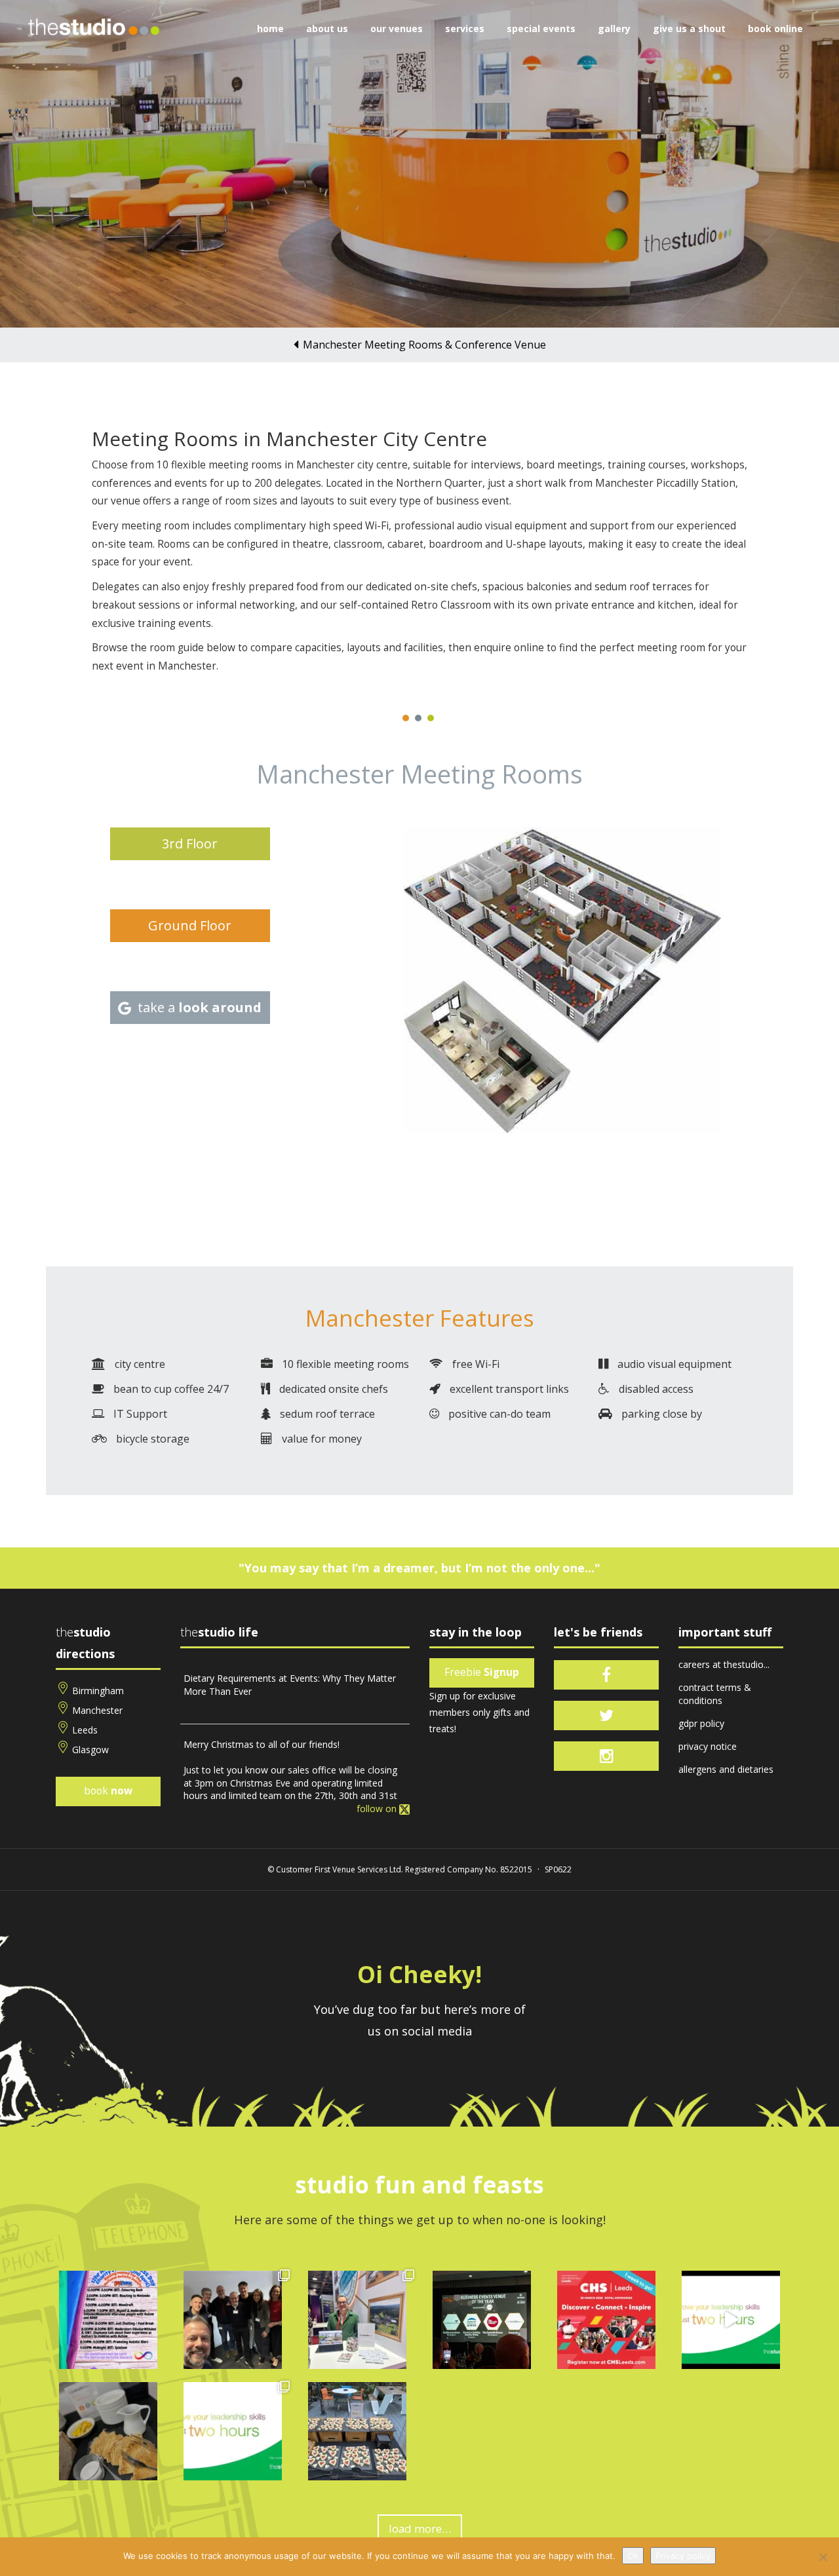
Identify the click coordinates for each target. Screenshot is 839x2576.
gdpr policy (701, 1723)
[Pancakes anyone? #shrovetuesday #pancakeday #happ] (108, 2431)
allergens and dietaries (726, 1769)
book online (775, 28)
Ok (633, 2556)
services (465, 28)
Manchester (97, 1710)
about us (327, 28)
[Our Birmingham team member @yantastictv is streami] (108, 2320)
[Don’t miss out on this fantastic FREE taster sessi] (233, 2431)
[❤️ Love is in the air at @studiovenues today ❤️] (357, 2431)
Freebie (482, 1672)
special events (541, 28)
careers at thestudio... (724, 1664)
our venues (397, 28)
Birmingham (98, 1691)
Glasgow (90, 1750)
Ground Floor (190, 925)
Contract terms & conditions (715, 1694)
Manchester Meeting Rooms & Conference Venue (424, 345)
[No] (823, 2557)
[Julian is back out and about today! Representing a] (357, 2320)
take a (200, 1007)
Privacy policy (683, 2556)
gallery (614, 28)
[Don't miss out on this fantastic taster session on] (731, 2320)
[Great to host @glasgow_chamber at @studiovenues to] (233, 2320)
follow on (378, 1809)
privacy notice (708, 1746)
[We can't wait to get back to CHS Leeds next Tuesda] (606, 2320)
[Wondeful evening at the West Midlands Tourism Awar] (482, 2320)
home (270, 28)
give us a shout (689, 28)
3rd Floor (190, 843)
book (108, 1791)
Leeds (85, 1730)
